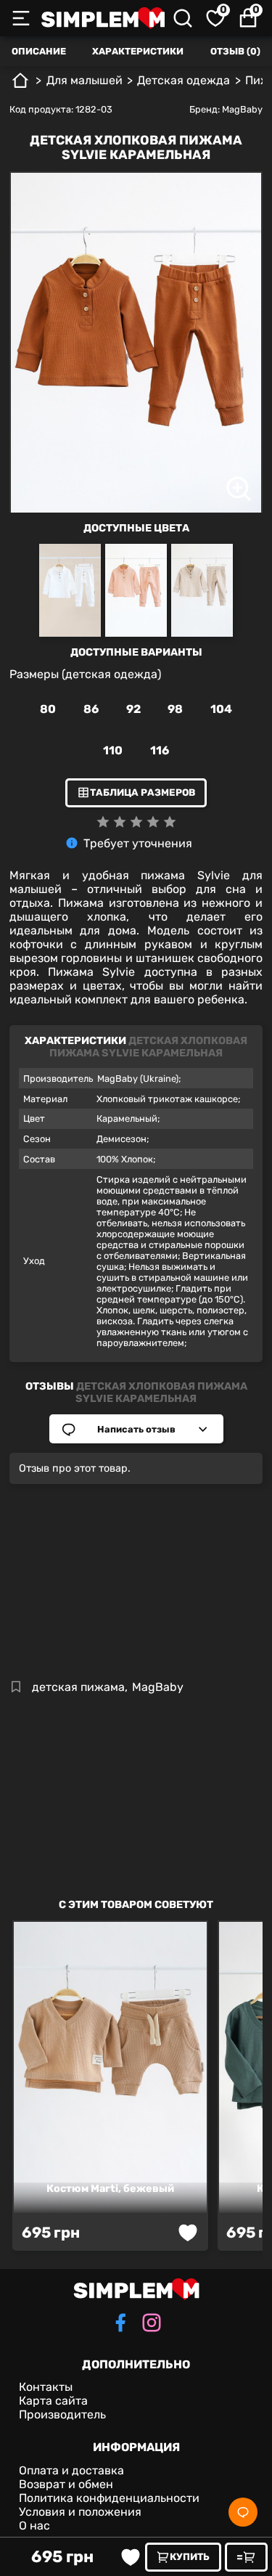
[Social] (243, 2512)
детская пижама (78, 1687)
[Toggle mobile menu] (21, 18)
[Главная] (20, 86)
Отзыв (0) (235, 51)
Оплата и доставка (71, 2470)
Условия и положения (80, 2512)
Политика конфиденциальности (109, 2498)
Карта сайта (53, 2401)
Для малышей (85, 80)
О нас (34, 2526)
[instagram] (152, 2324)
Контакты (46, 2387)
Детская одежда (184, 80)
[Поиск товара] (183, 18)
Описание (39, 51)
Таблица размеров (143, 792)
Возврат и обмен (66, 2484)
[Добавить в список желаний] (131, 2557)
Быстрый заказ (246, 2557)
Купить (190, 2557)
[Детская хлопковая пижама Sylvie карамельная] (136, 360)
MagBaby (242, 109)
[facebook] (120, 2324)
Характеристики (138, 51)
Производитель (62, 2414)
